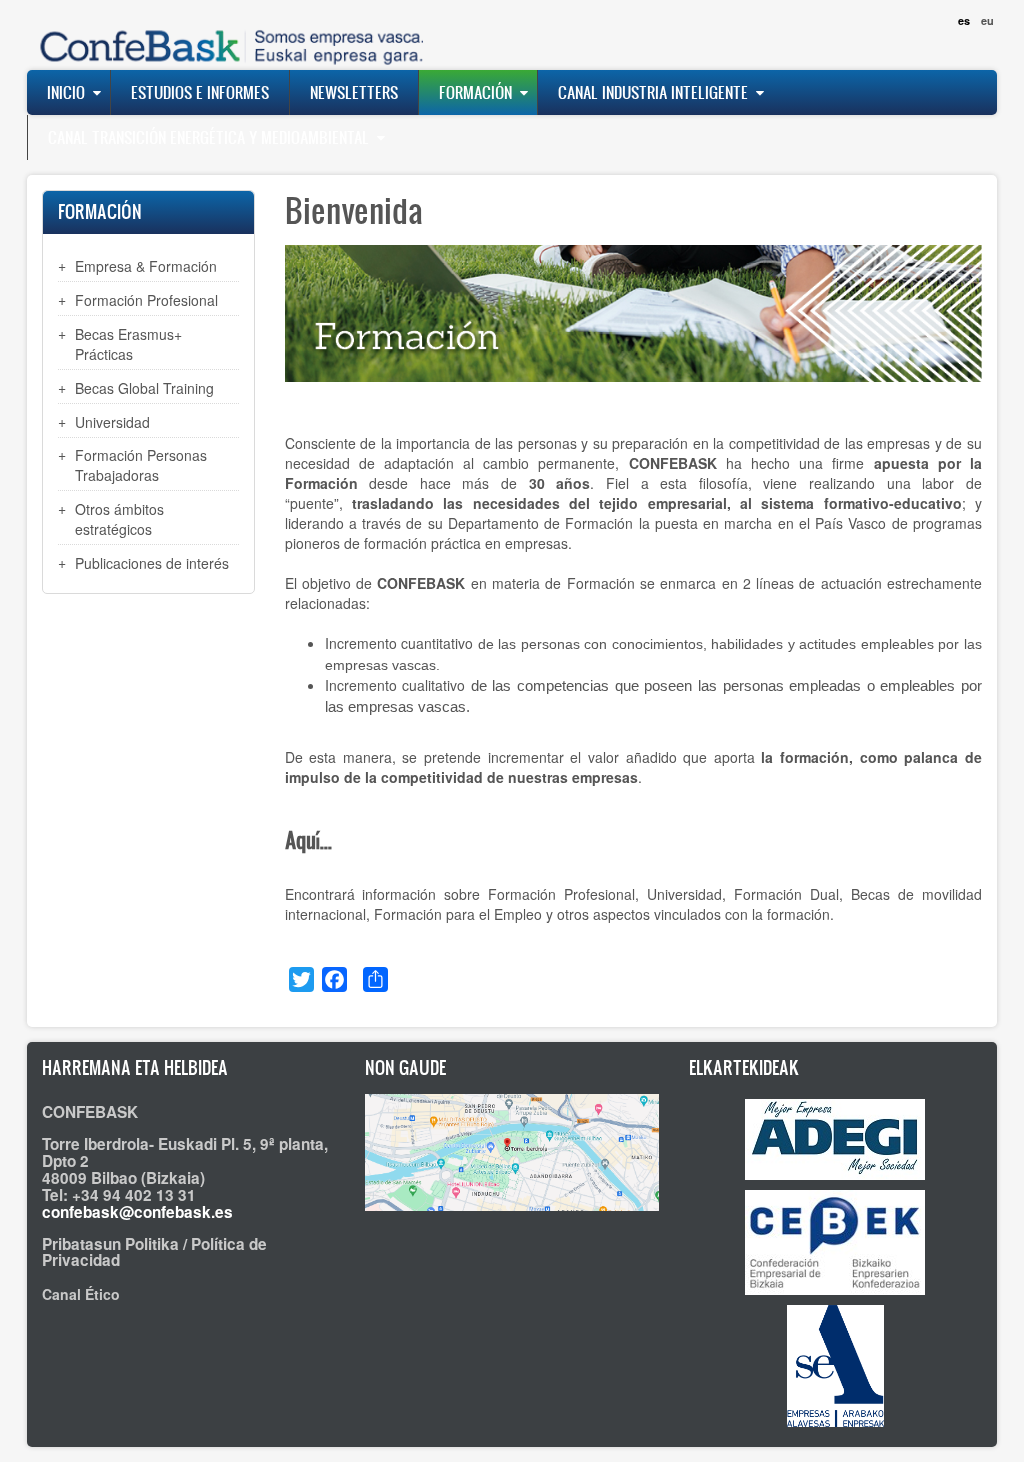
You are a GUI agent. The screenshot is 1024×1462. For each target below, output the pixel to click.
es (964, 20)
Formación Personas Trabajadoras (141, 465)
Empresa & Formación (146, 266)
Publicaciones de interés (152, 563)
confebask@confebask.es (137, 1212)
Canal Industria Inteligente (653, 92)
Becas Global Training (144, 388)
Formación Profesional (146, 300)
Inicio (66, 92)
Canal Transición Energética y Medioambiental (208, 137)
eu (987, 20)
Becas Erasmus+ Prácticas (128, 344)
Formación (475, 92)
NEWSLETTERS (354, 92)
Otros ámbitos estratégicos (119, 519)
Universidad (112, 422)
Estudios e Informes (200, 92)
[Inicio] (227, 34)
